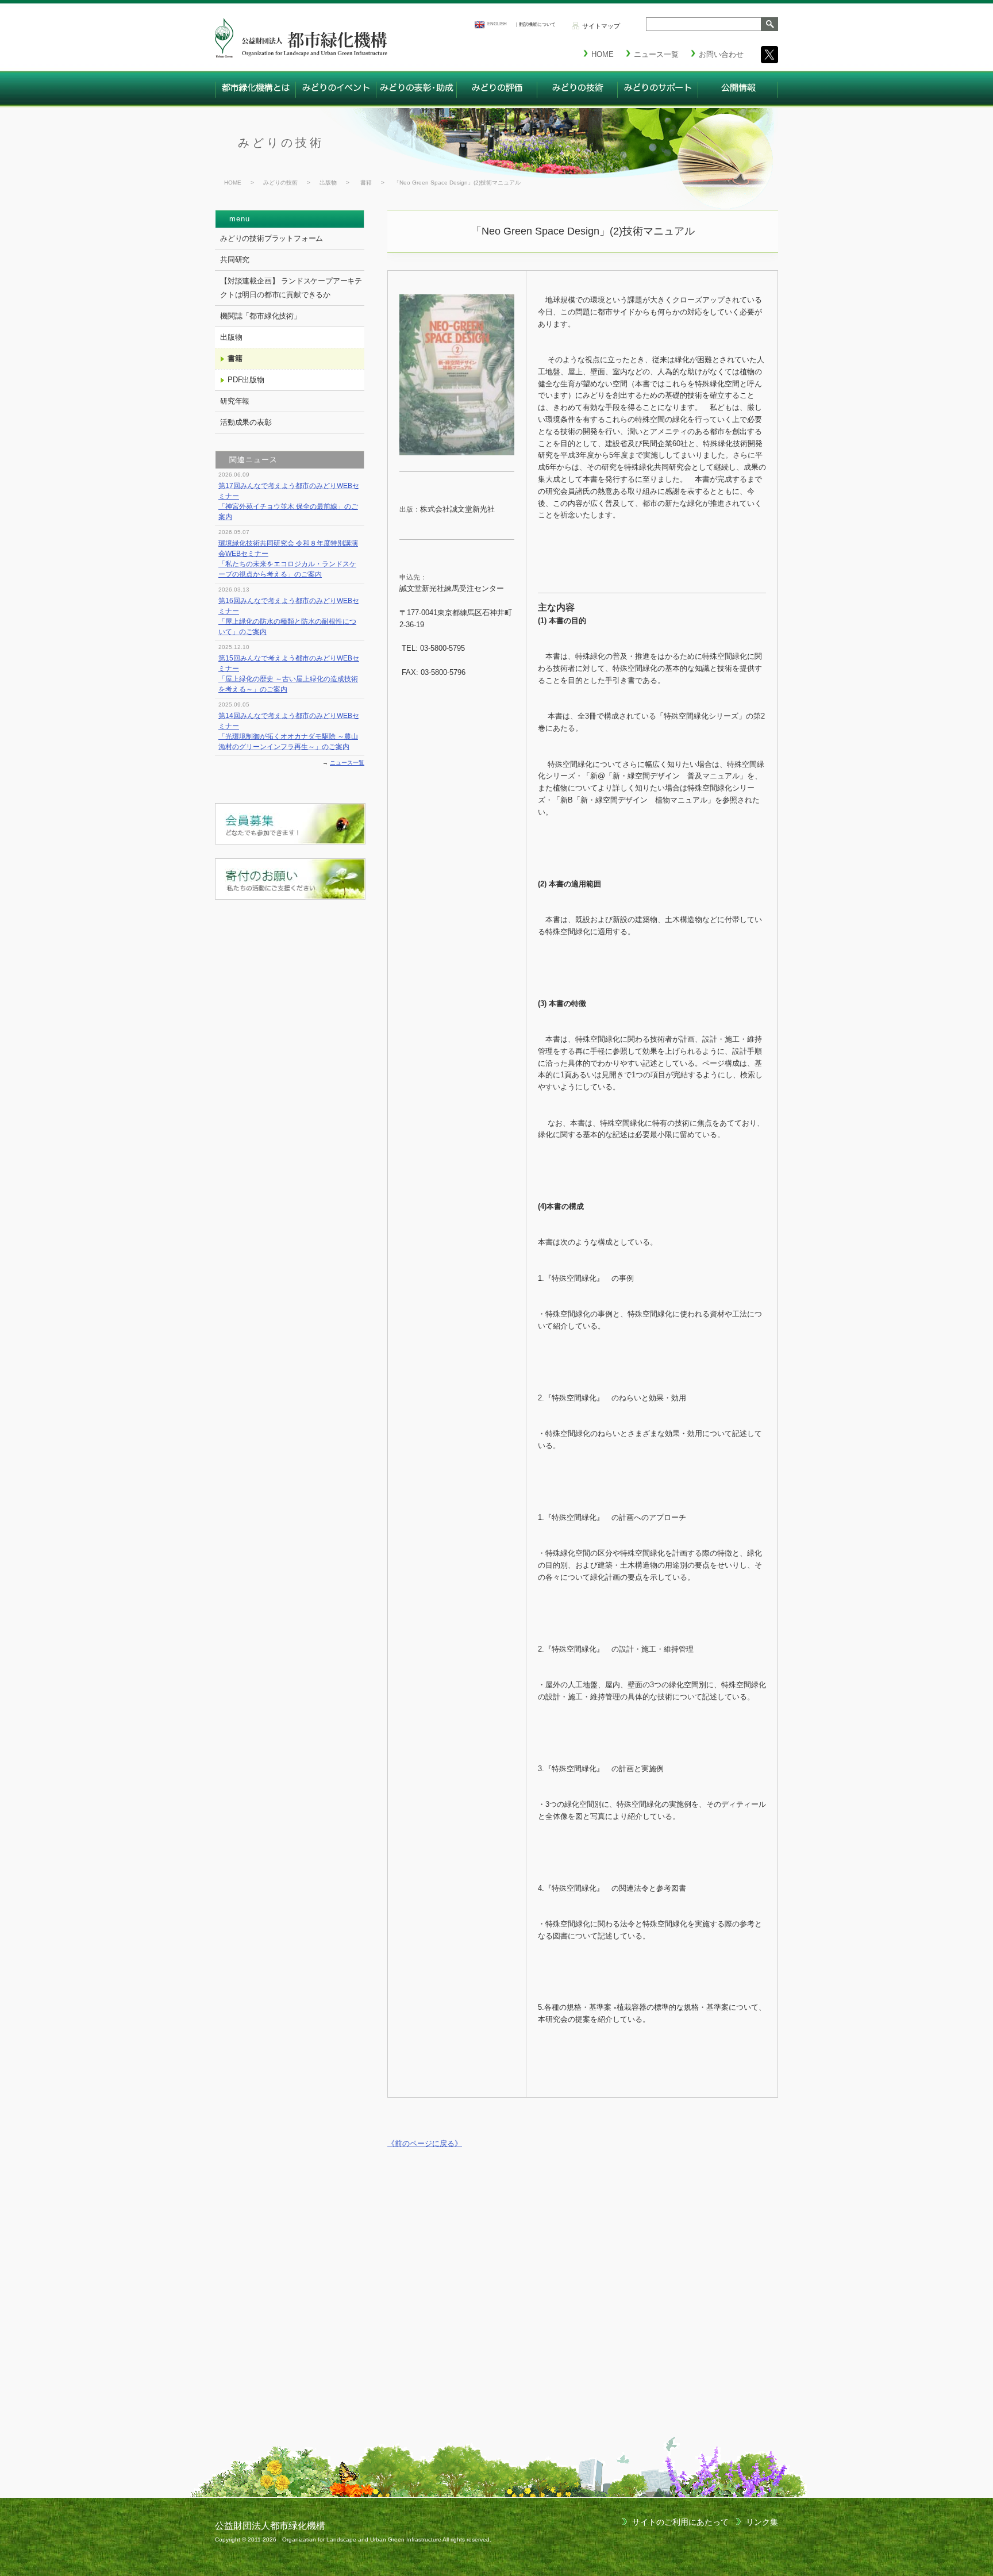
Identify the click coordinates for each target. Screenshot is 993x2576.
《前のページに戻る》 (425, 2143)
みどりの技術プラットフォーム (272, 238)
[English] (479, 25)
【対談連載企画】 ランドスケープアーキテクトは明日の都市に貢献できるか (291, 288)
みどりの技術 (281, 143)
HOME (233, 183)
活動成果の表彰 (246, 422)
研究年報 (235, 401)
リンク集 (762, 2522)
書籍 (366, 183)
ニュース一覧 (347, 763)
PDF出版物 (246, 380)
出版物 (328, 183)
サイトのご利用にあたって (680, 2522)
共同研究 (235, 260)
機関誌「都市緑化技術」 (261, 316)
